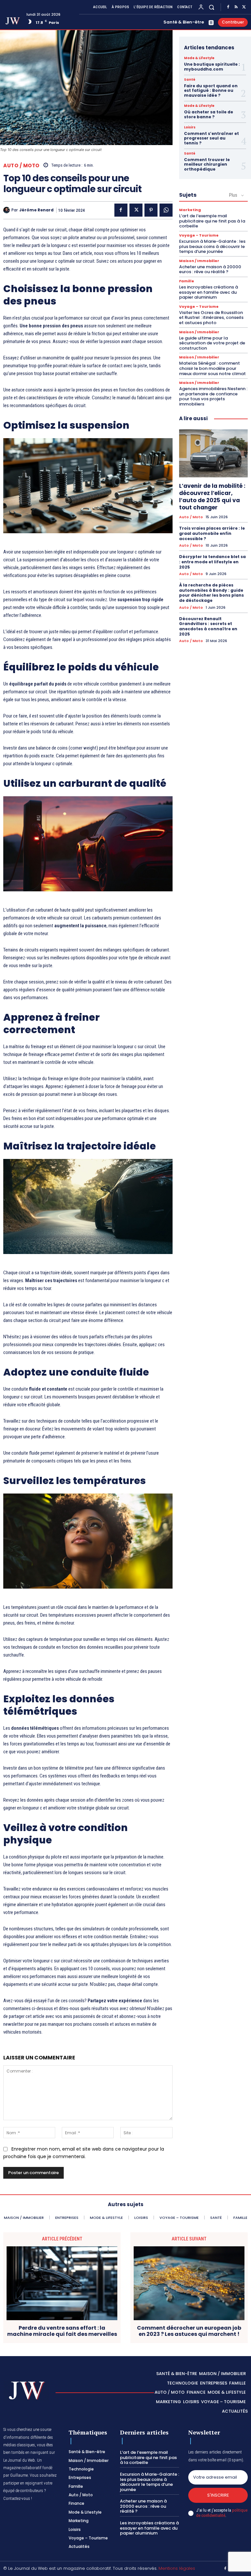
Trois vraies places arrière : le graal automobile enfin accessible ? (212, 533)
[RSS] (236, 7)
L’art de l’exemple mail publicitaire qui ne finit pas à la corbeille (212, 221)
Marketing (190, 210)
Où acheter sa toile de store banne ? (209, 114)
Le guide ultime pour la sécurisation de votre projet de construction (212, 343)
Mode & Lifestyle (199, 58)
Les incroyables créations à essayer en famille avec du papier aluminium (209, 292)
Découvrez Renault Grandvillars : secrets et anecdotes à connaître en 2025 (208, 626)
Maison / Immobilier (199, 261)
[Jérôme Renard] (7, 210)
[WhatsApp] (166, 210)
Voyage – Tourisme (199, 235)
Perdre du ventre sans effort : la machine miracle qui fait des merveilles (62, 2331)
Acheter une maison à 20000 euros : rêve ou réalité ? (210, 269)
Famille (187, 281)
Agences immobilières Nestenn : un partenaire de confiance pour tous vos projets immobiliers (213, 396)
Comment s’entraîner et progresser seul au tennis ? (211, 138)
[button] (212, 7)
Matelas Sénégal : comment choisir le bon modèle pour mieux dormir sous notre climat (212, 368)
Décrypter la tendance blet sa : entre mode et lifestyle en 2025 (212, 562)
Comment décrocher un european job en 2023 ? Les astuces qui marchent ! (189, 2331)
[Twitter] (244, 7)
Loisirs (190, 127)
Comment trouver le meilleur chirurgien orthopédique (207, 164)
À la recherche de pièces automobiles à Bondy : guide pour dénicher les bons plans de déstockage (211, 593)
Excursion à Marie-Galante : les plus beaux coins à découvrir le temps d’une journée (212, 246)
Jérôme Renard (36, 210)
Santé (190, 80)
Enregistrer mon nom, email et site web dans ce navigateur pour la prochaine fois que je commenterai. (84, 2153)
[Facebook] (228, 7)
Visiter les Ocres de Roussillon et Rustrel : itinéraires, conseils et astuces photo (211, 318)
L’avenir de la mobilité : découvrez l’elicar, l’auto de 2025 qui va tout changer (212, 497)
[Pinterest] (151, 210)
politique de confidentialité (222, 2513)
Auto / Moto (21, 165)
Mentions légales (177, 2568)
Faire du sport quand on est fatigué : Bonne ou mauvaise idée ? (211, 91)
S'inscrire (218, 2495)
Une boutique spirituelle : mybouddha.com (212, 66)
